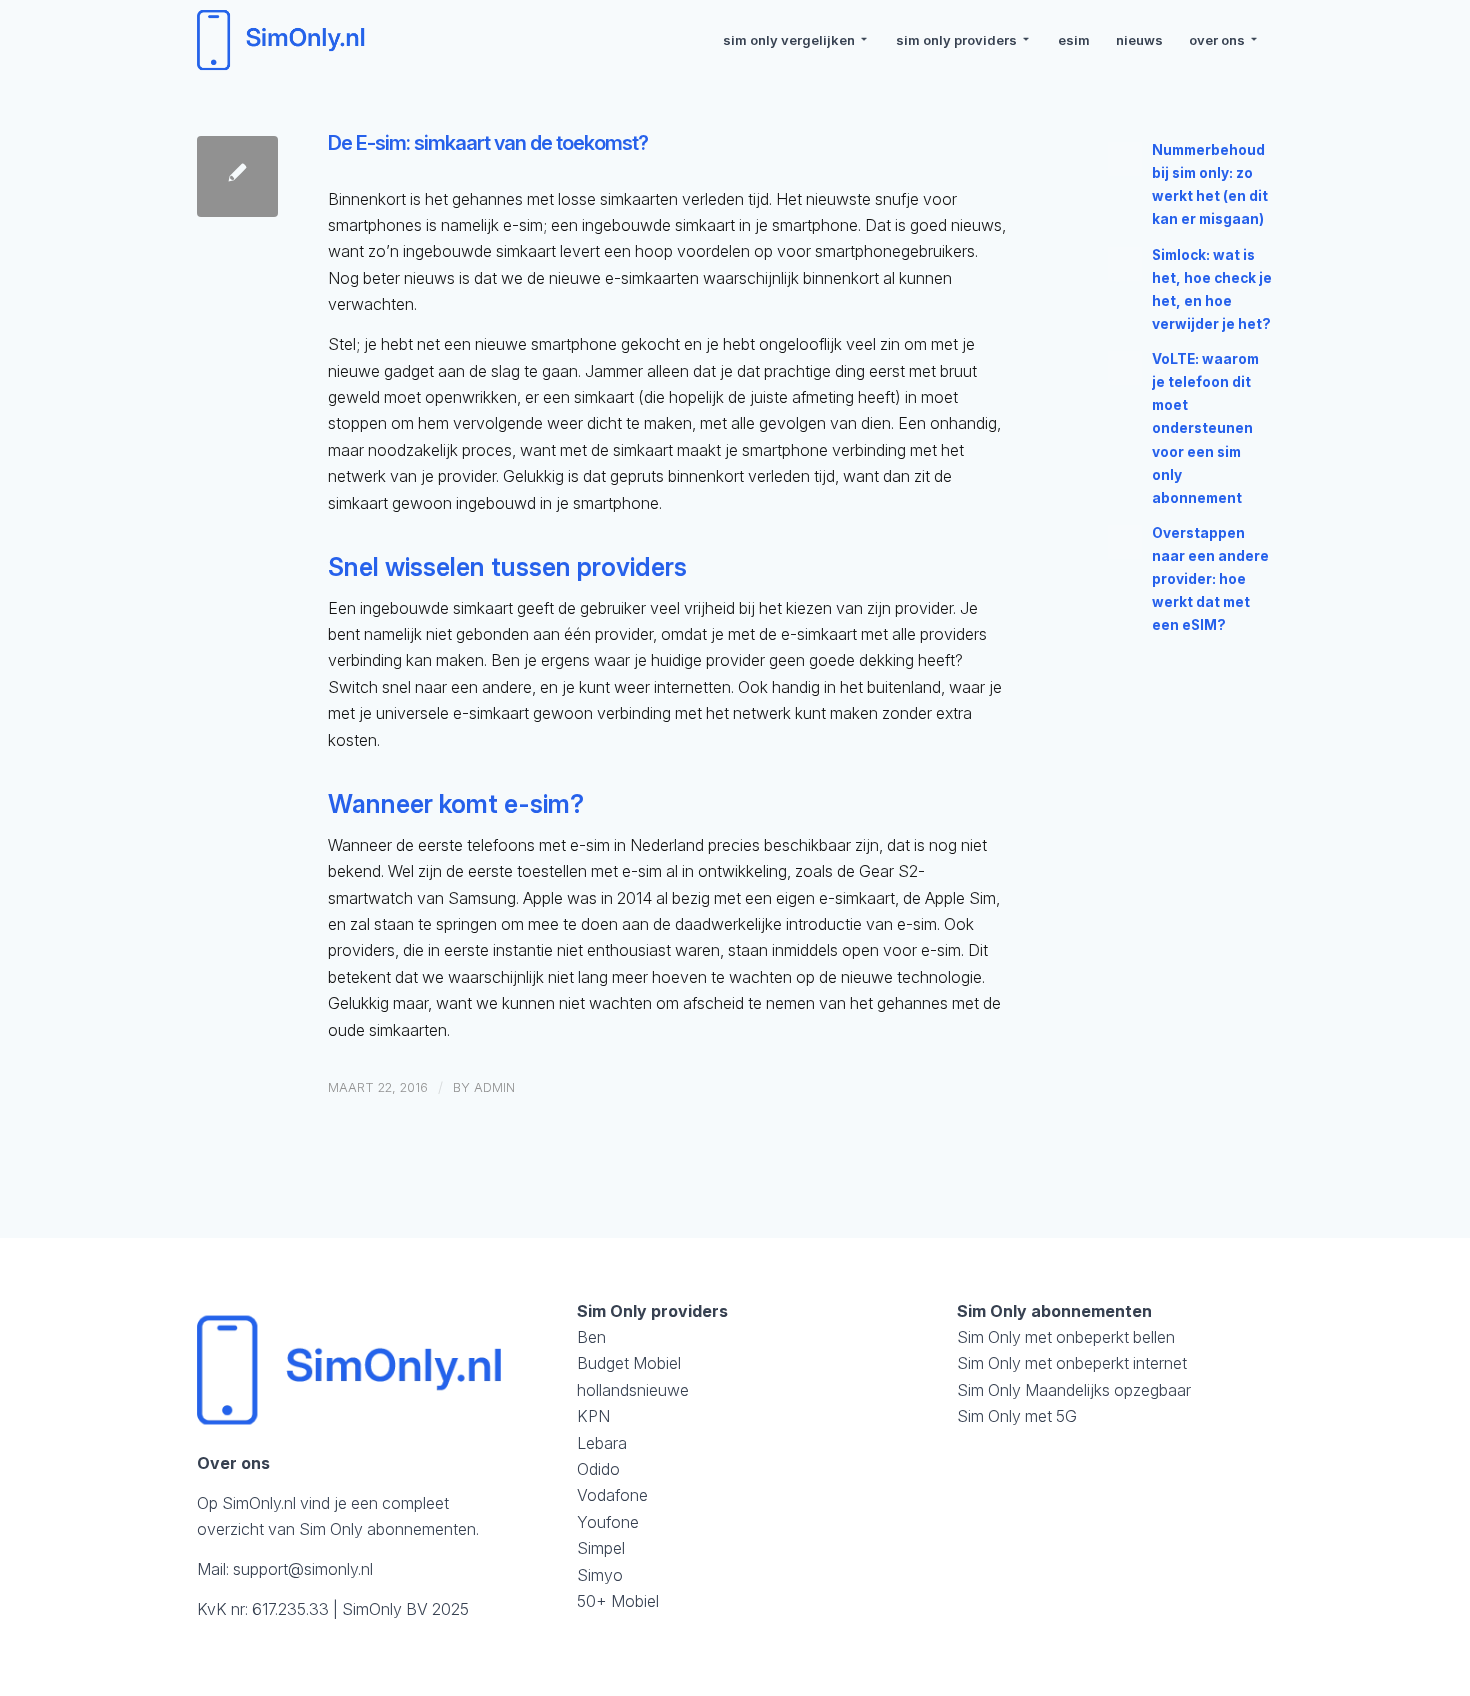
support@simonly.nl (303, 1569)
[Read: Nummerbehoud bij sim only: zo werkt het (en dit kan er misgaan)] (1125, 159)
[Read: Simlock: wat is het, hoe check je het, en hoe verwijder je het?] (1125, 264)
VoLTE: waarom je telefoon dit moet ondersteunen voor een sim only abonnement (1205, 428)
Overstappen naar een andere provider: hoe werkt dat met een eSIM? (1210, 579)
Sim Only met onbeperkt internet (1072, 1363)
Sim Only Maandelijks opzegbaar (1074, 1390)
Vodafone (612, 1495)
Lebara (602, 1443)
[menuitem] (796, 40)
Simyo (600, 1575)
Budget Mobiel (629, 1363)
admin (494, 1087)
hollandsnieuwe (633, 1390)
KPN (593, 1416)
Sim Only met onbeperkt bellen (1066, 1337)
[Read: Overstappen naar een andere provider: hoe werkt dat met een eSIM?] (1125, 542)
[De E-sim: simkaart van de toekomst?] (237, 176)
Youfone (608, 1522)
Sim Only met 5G (1017, 1416)
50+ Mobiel (618, 1601)
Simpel (601, 1548)
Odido (598, 1469)
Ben (591, 1337)
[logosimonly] (284, 40)
